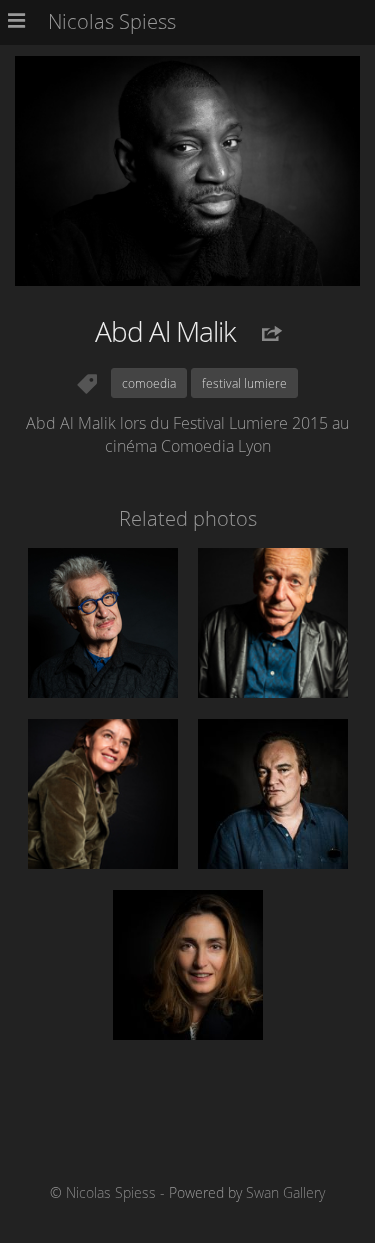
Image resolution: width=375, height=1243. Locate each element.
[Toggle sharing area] (261, 334)
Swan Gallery (285, 1192)
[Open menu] (20, 22)
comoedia (149, 383)
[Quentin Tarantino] (273, 794)
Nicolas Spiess (111, 1192)
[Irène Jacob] (103, 794)
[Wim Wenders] (103, 623)
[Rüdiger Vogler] (273, 623)
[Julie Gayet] (188, 965)
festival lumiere (244, 383)
